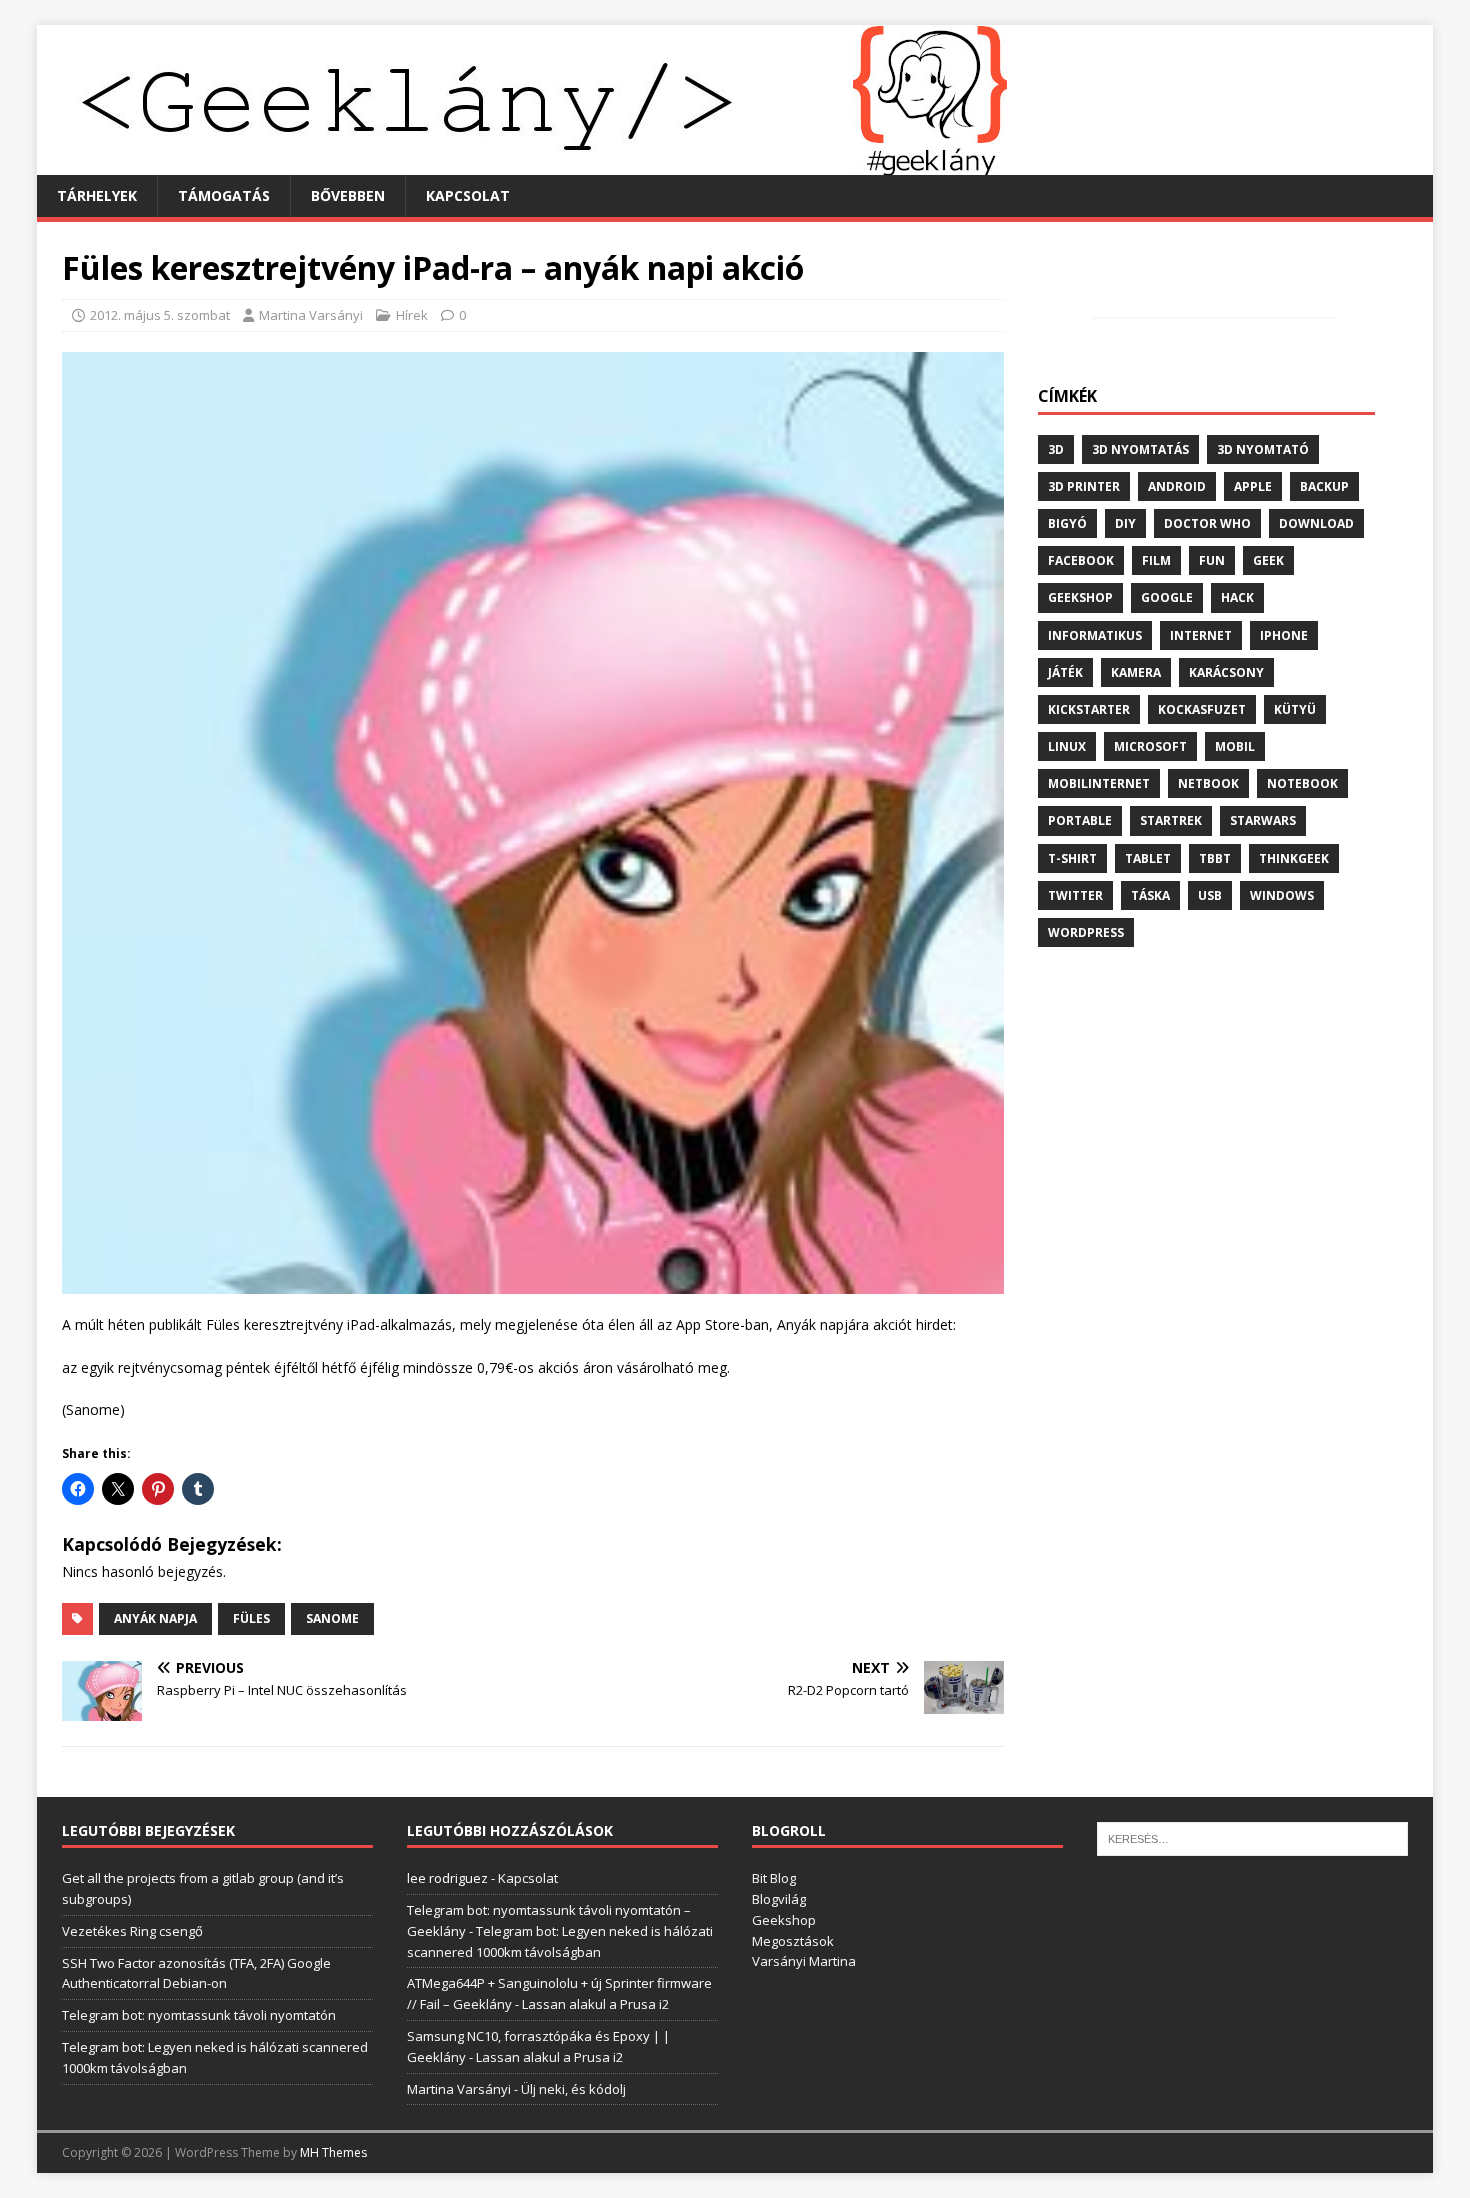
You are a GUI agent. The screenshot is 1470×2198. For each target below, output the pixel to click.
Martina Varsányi (311, 315)
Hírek (412, 315)
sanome (332, 1618)
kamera (1136, 672)
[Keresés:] (1252, 1838)
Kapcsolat (468, 195)
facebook (1081, 560)
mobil (1235, 746)
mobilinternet (1099, 783)
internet (1201, 635)
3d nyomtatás (1140, 449)
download (1316, 523)
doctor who (1207, 523)
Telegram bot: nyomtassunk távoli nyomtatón (199, 2015)
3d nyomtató (1263, 449)
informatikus (1095, 635)
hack (1237, 597)
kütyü (1295, 709)
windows (1282, 895)
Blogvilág (779, 1899)
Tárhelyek (97, 195)
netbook (1208, 783)
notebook (1302, 783)
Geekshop (784, 1920)
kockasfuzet (1202, 709)
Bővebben (348, 195)
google (1167, 597)
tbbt (1215, 858)
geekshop (1080, 597)
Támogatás (224, 195)
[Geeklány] (522, 163)
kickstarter (1089, 709)
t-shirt (1072, 858)
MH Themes (333, 2152)
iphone (1284, 635)
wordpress (1086, 932)
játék (1065, 672)
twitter (1075, 895)
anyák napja (155, 1618)
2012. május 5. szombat (160, 315)
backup (1324, 486)
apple (1253, 486)
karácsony (1226, 672)
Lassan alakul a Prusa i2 (595, 2004)
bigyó (1067, 523)
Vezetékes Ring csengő (132, 1931)
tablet (1148, 858)
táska (1150, 895)
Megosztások (793, 1941)
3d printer (1084, 486)
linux (1067, 746)
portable (1080, 820)
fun (1212, 560)
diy (1125, 523)
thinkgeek (1294, 858)
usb (1210, 895)
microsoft (1150, 746)
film (1156, 560)
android (1177, 486)
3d (1056, 449)
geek (1268, 560)
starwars (1263, 820)
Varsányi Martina (804, 1961)
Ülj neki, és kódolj (573, 2089)
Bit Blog (774, 1878)
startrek (1171, 820)
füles (251, 1618)
